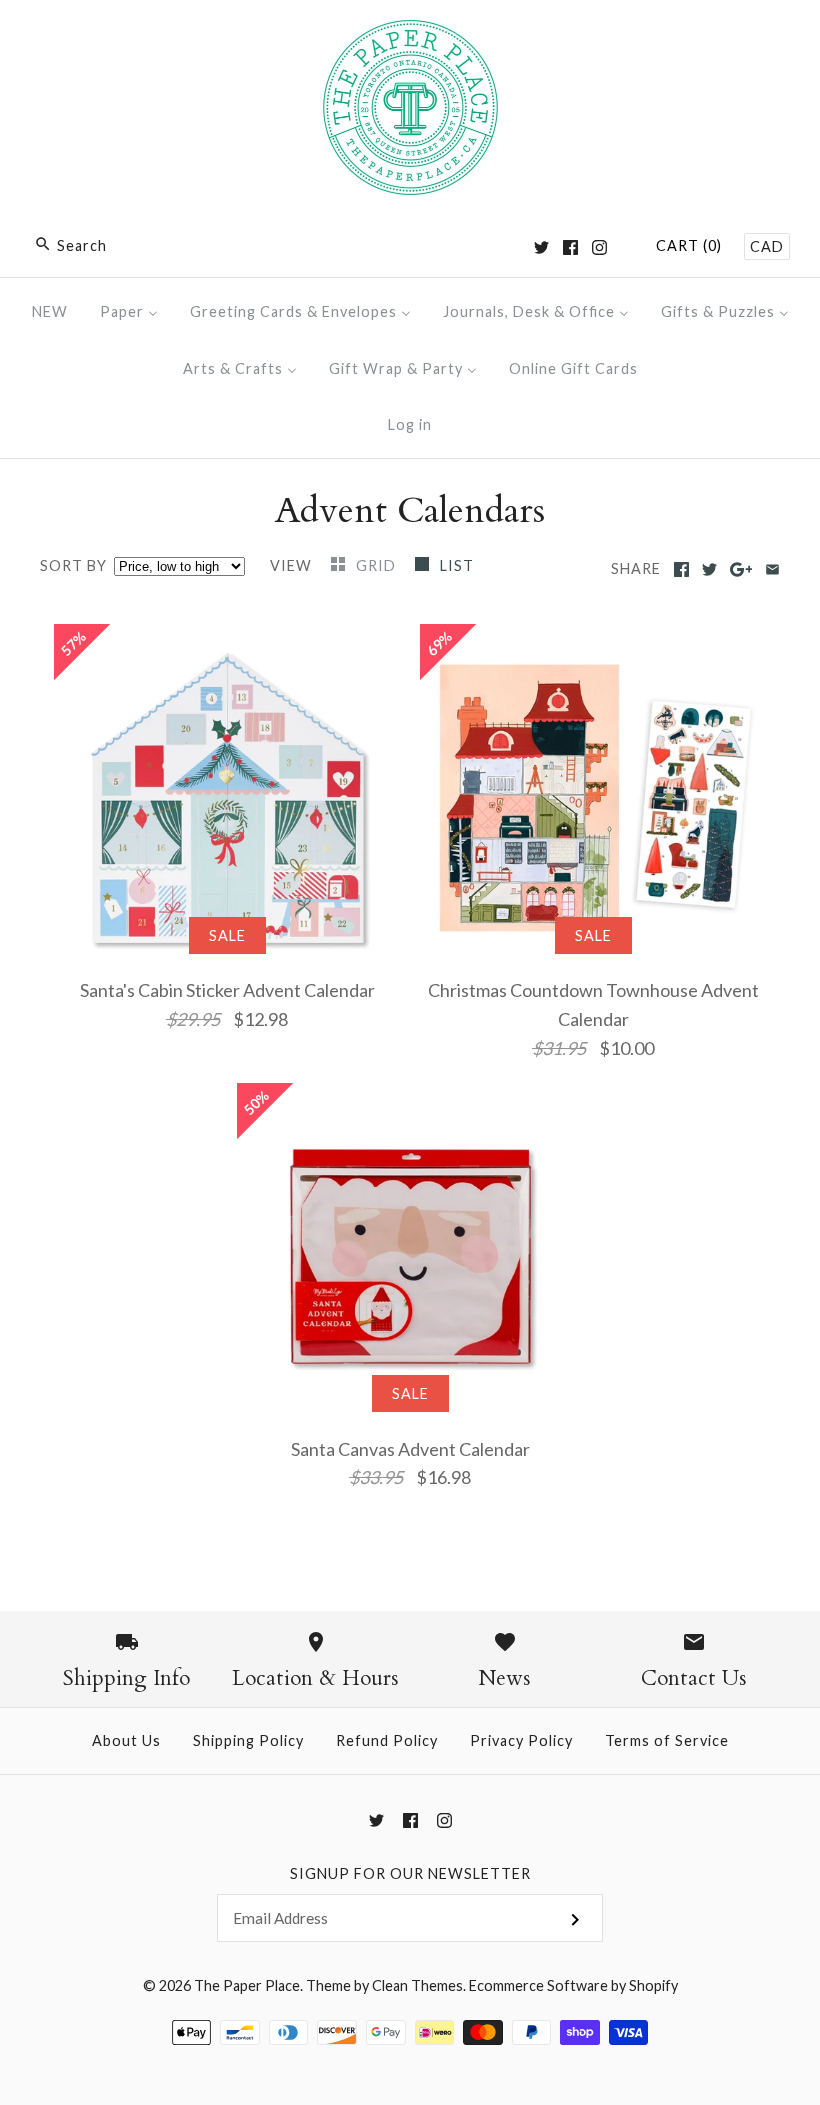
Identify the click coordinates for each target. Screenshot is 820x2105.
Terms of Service (667, 1740)
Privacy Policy (521, 1740)
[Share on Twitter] (709, 569)
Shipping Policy (248, 1740)
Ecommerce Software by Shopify (573, 1985)
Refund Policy (387, 1740)
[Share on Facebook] (681, 569)
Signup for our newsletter (410, 1873)
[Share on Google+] (741, 569)
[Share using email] (772, 569)
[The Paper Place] (410, 34)
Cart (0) (689, 245)
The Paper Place (247, 1985)
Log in (410, 424)
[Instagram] (599, 247)
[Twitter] (541, 247)
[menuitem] (50, 311)
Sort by (73, 565)
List (457, 565)
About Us (126, 1740)
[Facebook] (570, 247)
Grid (378, 565)
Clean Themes (417, 1985)
